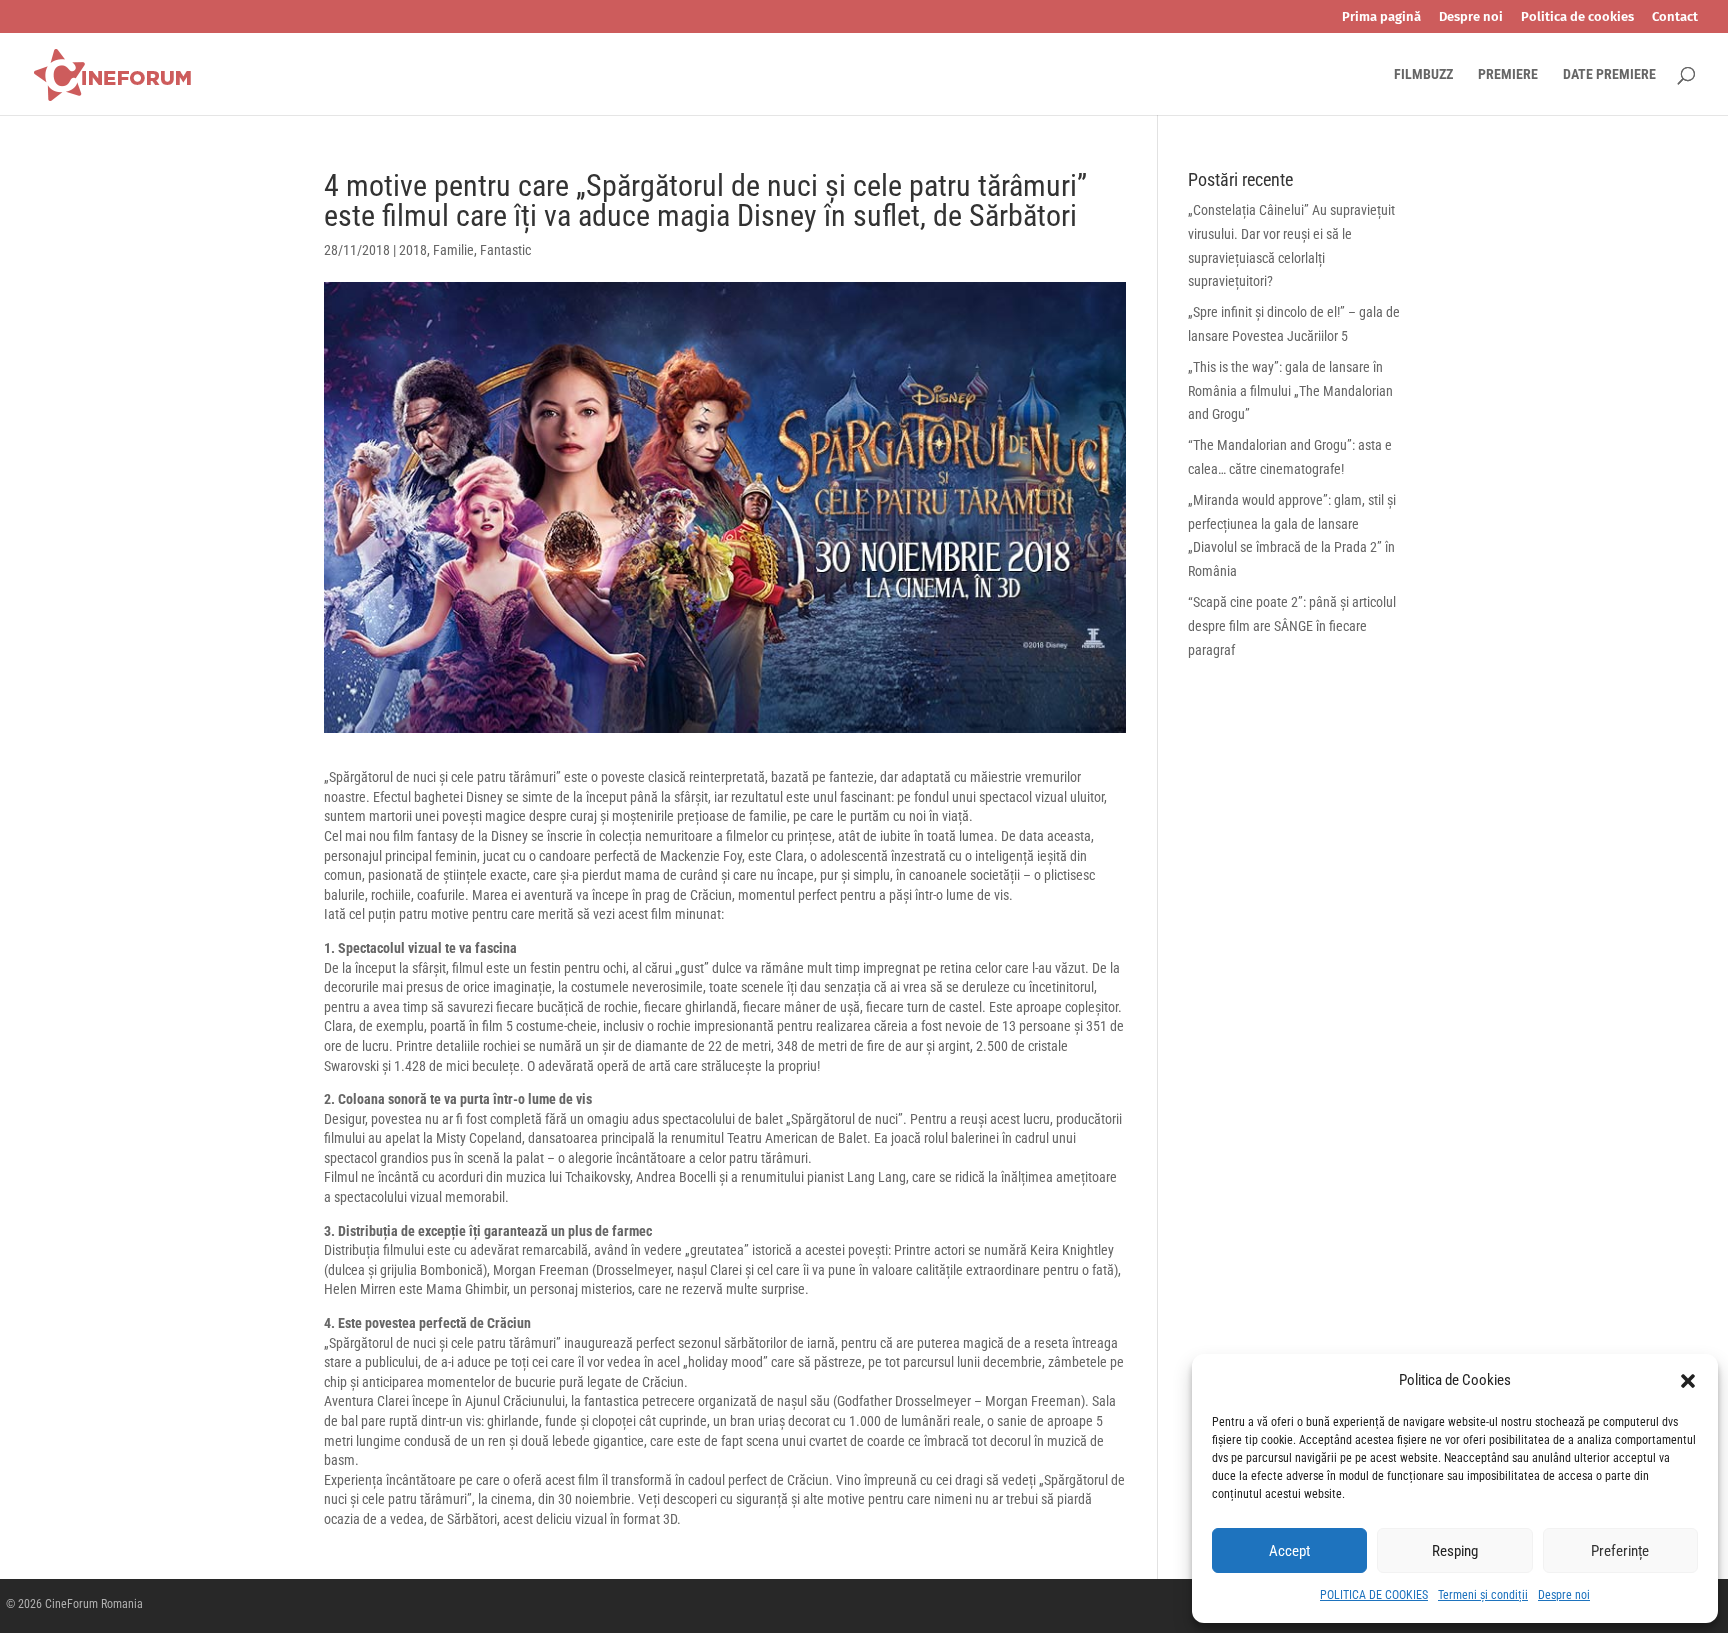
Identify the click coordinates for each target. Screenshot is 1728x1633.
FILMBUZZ (1423, 74)
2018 (413, 250)
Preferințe (1620, 1551)
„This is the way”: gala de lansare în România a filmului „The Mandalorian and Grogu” (1290, 391)
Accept (1289, 1551)
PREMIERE (1508, 74)
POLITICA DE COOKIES (1374, 1595)
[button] (1688, 1381)
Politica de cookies (1577, 17)
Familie (453, 250)
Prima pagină (1381, 17)
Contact (1675, 17)
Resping (1455, 1551)
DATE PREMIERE (1609, 74)
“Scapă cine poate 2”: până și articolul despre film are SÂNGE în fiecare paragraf (1292, 626)
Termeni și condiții (1483, 1595)
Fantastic (505, 250)
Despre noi (1564, 1595)
